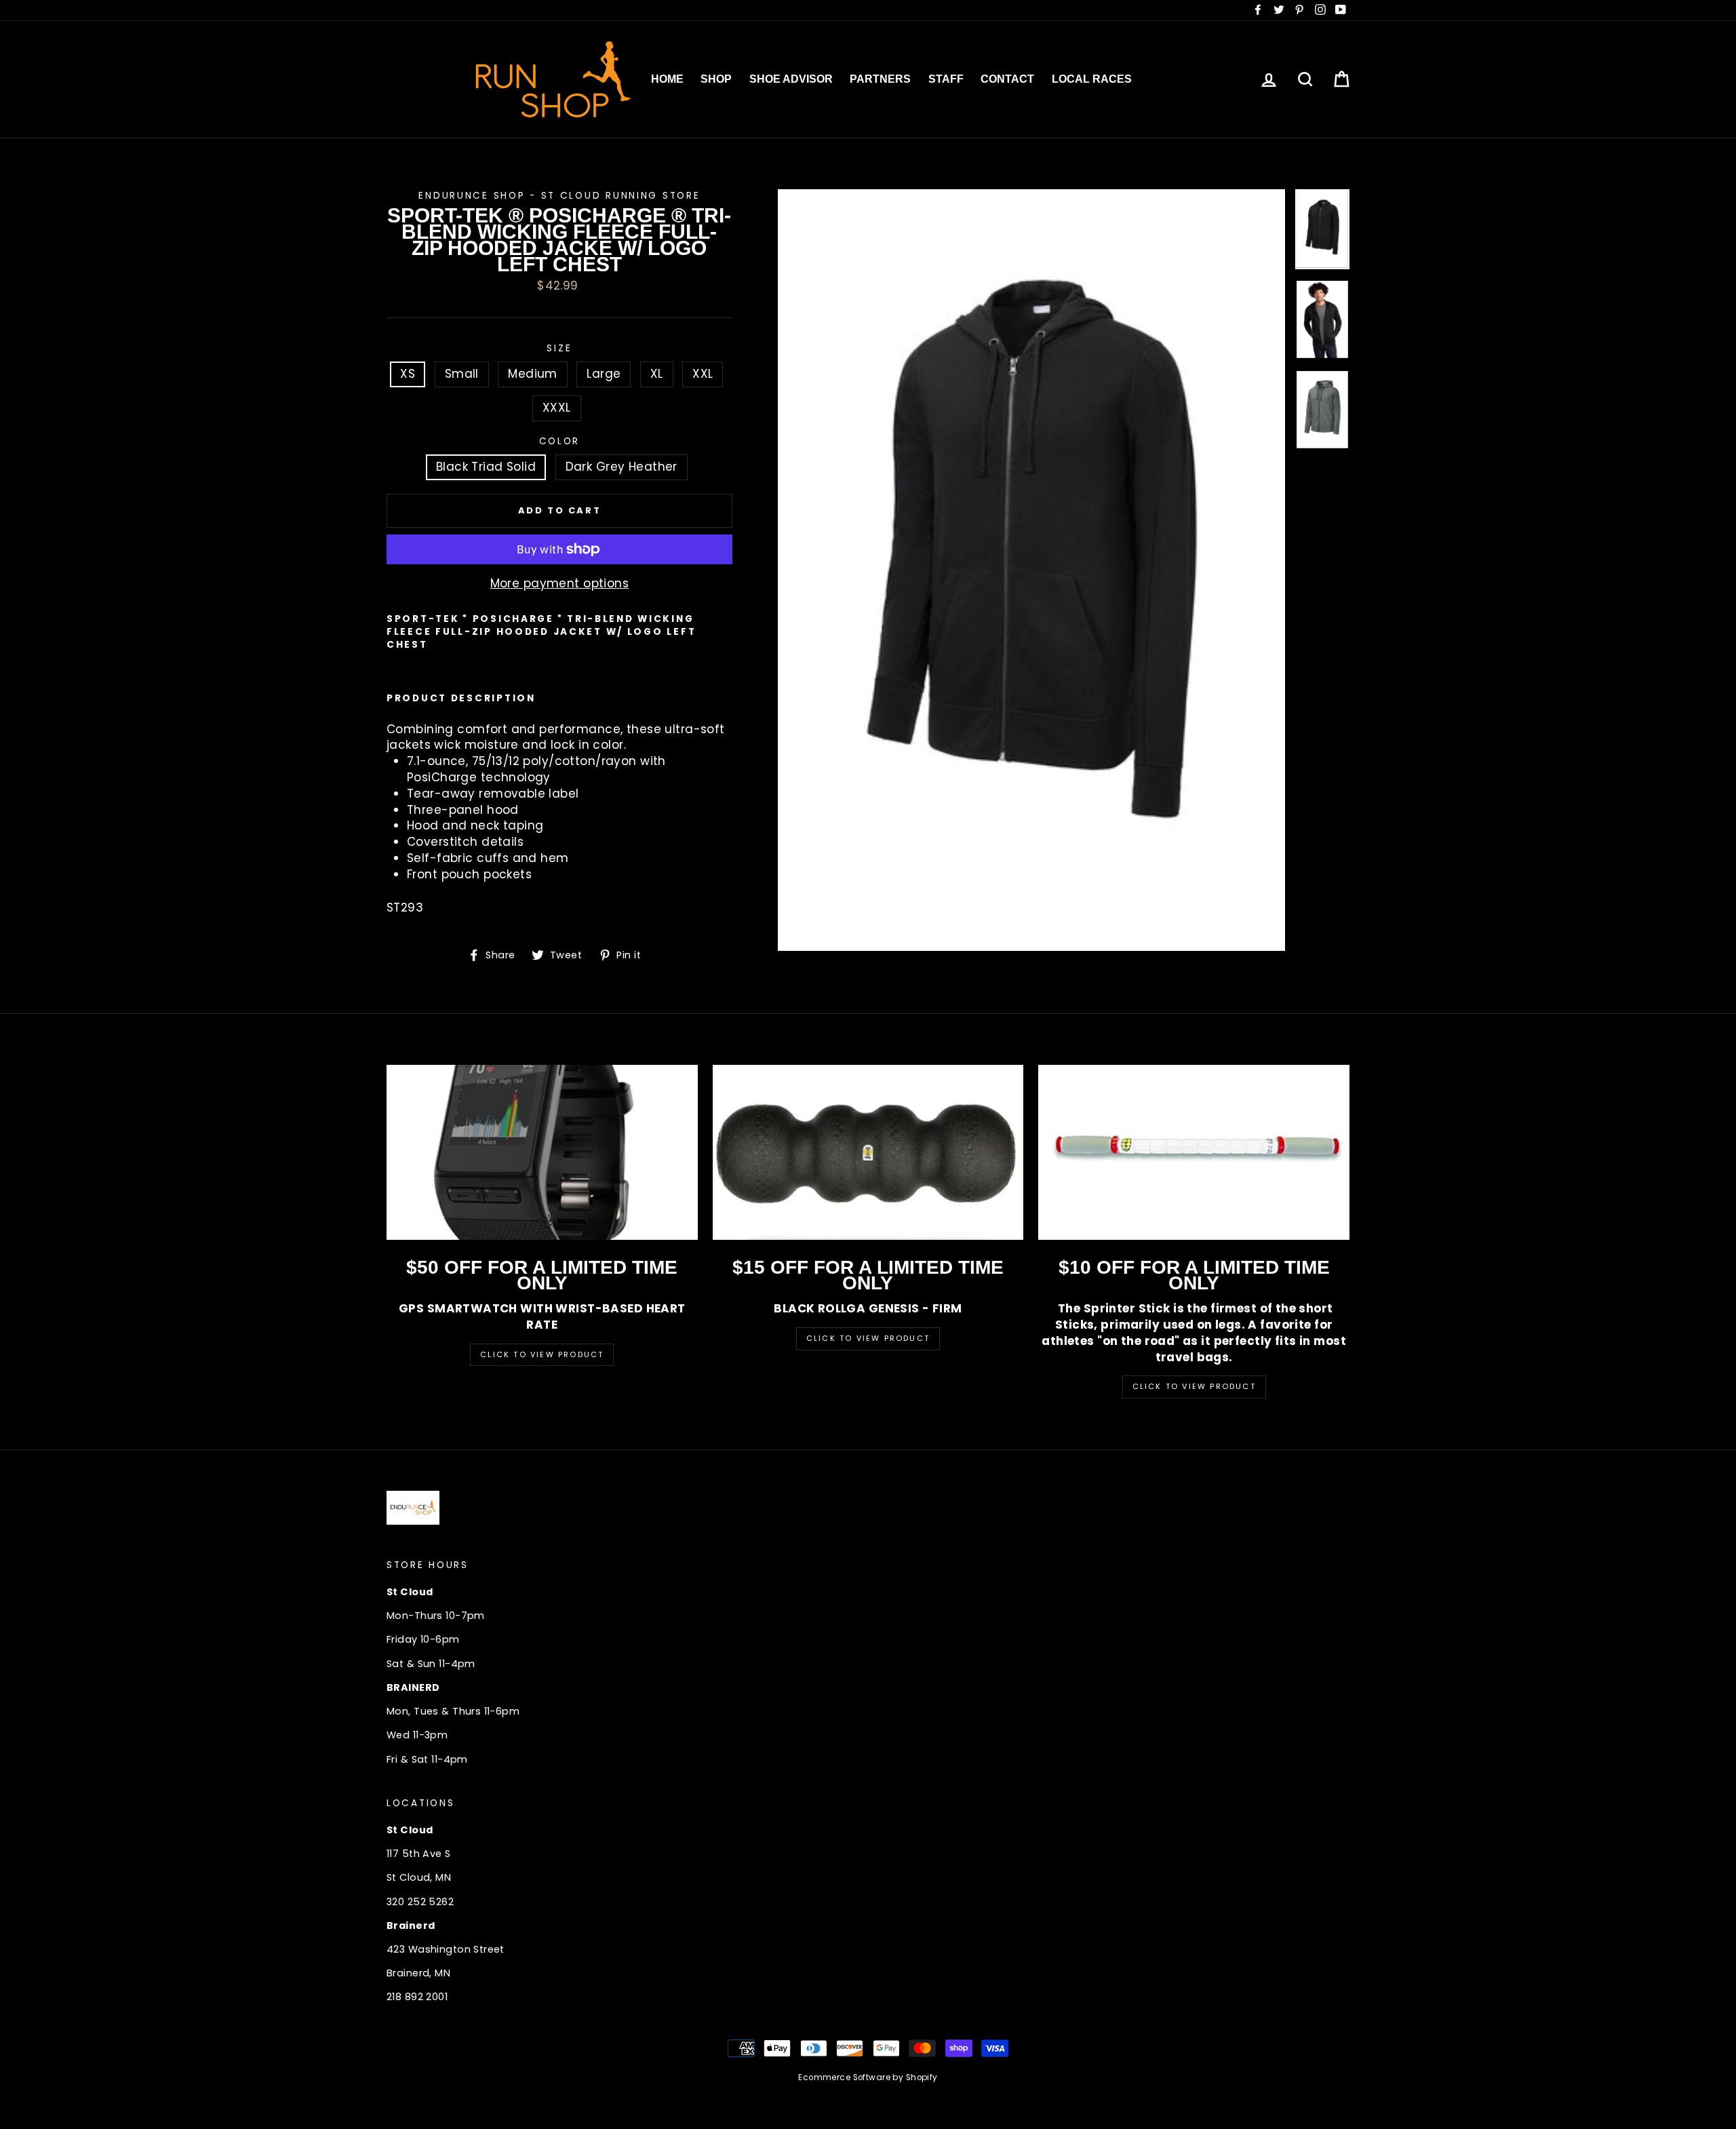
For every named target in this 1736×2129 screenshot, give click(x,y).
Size (559, 348)
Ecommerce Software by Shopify (868, 2077)
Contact (1007, 79)
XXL (703, 374)
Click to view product (868, 1338)
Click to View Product (542, 1354)
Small (462, 374)
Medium (533, 374)
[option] (1032, 570)
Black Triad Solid (486, 467)
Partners (880, 79)
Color (560, 441)
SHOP (716, 79)
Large (604, 374)
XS (408, 374)
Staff (946, 79)
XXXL (557, 408)
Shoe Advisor (791, 79)
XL (657, 374)
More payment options (560, 584)
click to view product (1194, 1386)
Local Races (1092, 79)
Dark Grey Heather (622, 467)
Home (667, 79)
